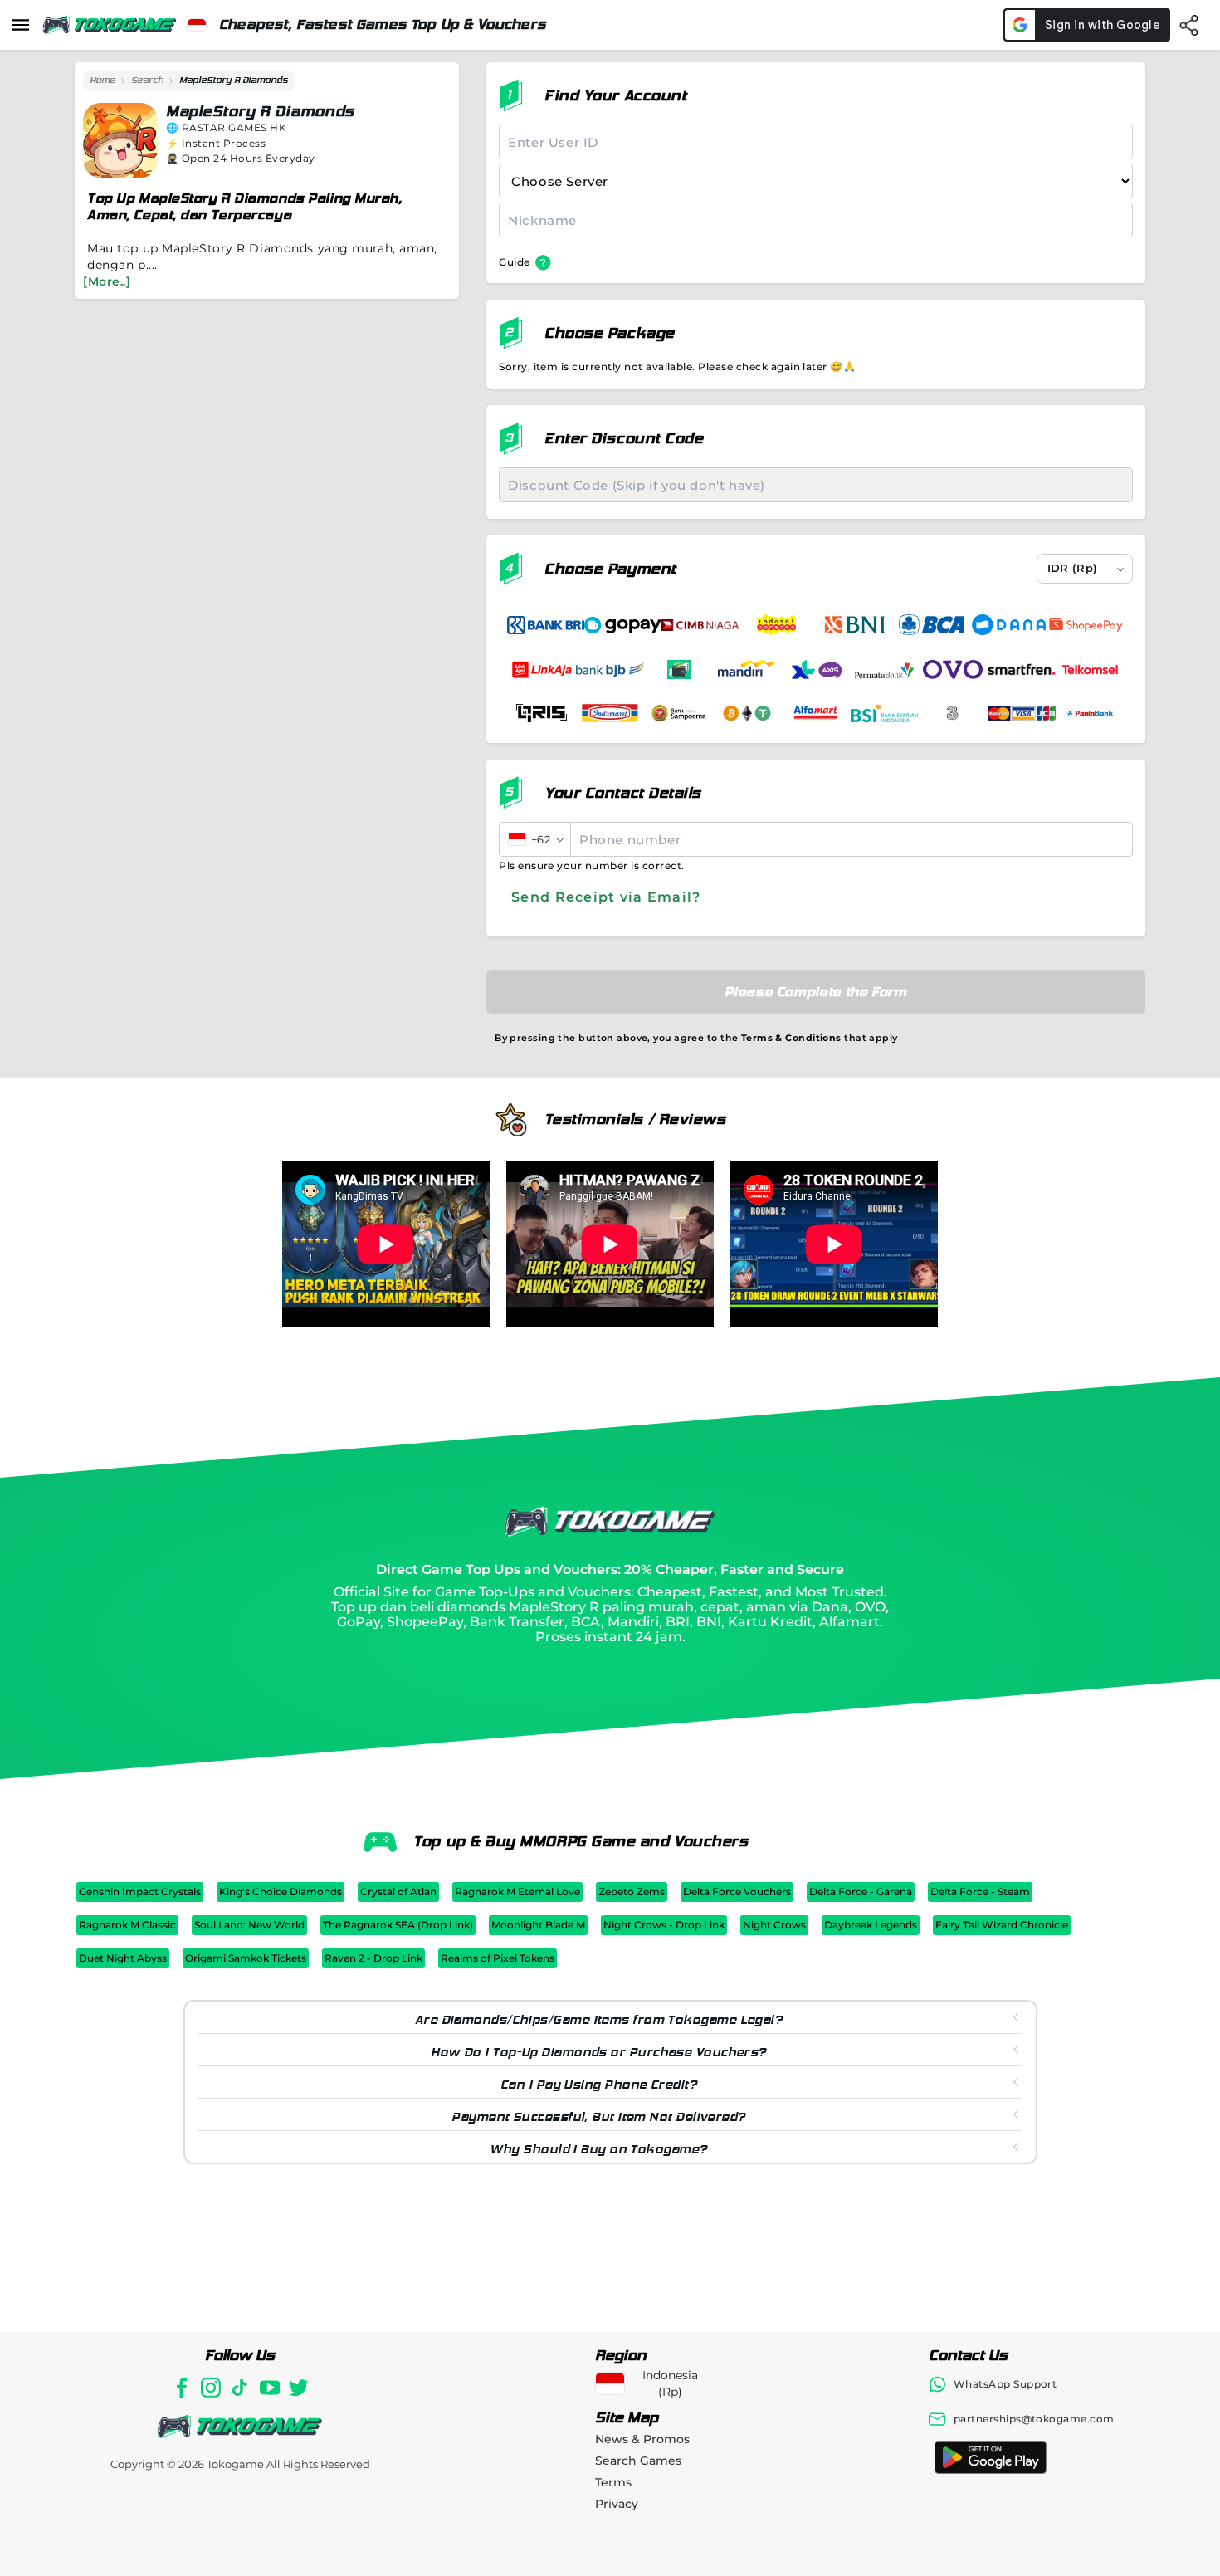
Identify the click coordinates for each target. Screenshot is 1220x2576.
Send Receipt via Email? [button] (606, 897)
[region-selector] (197, 25)
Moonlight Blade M (538, 1925)
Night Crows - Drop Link (664, 1925)
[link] (102, 81)
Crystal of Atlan (398, 1892)
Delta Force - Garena (861, 1892)
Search (147, 80)
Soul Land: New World (249, 1925)
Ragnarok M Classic (127, 1925)
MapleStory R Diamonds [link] (234, 80)
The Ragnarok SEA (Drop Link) (398, 1925)
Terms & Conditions (791, 1038)
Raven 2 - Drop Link (373, 1958)
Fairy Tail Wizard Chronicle (1002, 1925)
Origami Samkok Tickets (246, 1958)
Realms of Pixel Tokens (498, 1958)
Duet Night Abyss (123, 1958)
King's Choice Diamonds (281, 1892)
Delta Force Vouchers (737, 1892)
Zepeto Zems (632, 1892)
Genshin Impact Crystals (140, 1892)
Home (102, 80)
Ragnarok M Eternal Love (517, 1892)
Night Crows (774, 1925)
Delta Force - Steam (980, 1892)
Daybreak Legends (871, 1925)
